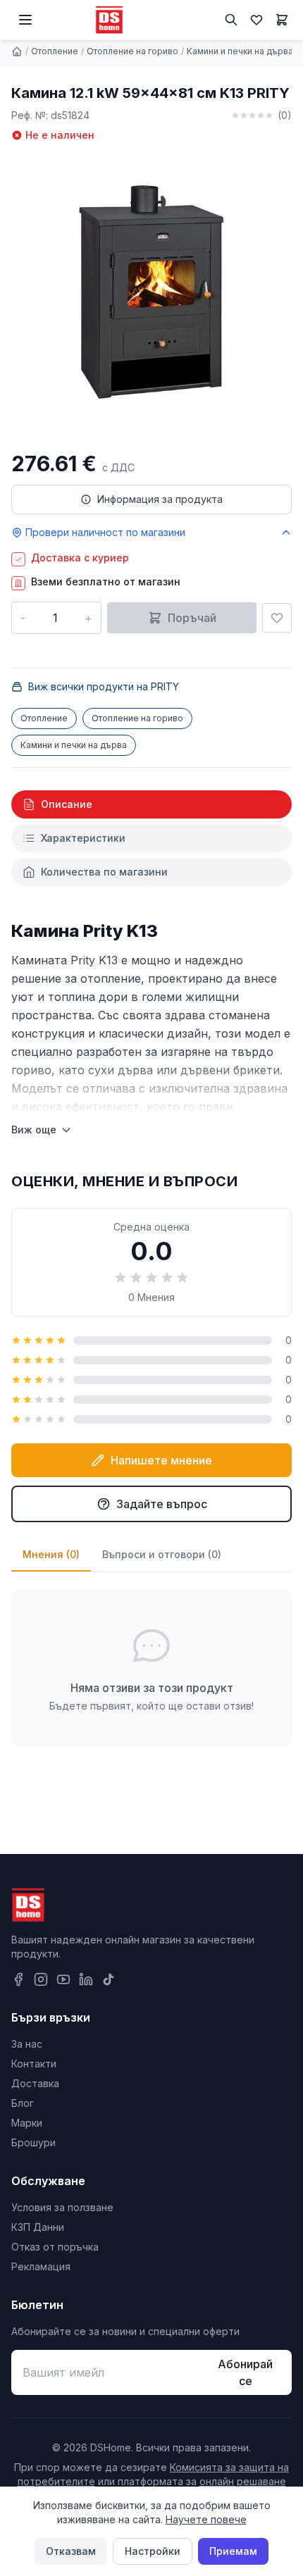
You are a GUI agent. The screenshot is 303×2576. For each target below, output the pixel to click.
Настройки (153, 2551)
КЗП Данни (38, 2227)
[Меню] (25, 20)
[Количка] (282, 20)
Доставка (35, 2083)
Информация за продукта (160, 499)
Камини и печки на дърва (240, 51)
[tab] (151, 804)
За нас (27, 2044)
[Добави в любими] (277, 618)
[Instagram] (41, 1979)
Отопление (55, 51)
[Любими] (256, 20)
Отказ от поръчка (55, 2247)
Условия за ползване (62, 2207)
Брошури (33, 2142)
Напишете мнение (161, 1460)
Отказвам (71, 2551)
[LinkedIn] (86, 1979)
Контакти (34, 2064)
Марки (27, 2123)
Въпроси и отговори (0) (162, 1554)
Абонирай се (245, 2372)
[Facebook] (18, 1979)
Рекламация (41, 2266)
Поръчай (192, 618)
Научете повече (206, 2519)
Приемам (233, 2551)
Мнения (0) (51, 1554)
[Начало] (17, 51)
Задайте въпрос (162, 1504)
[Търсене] (231, 20)
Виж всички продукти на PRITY (104, 686)
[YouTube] (63, 1979)
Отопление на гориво (132, 51)
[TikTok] (109, 1979)
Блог (23, 2103)
